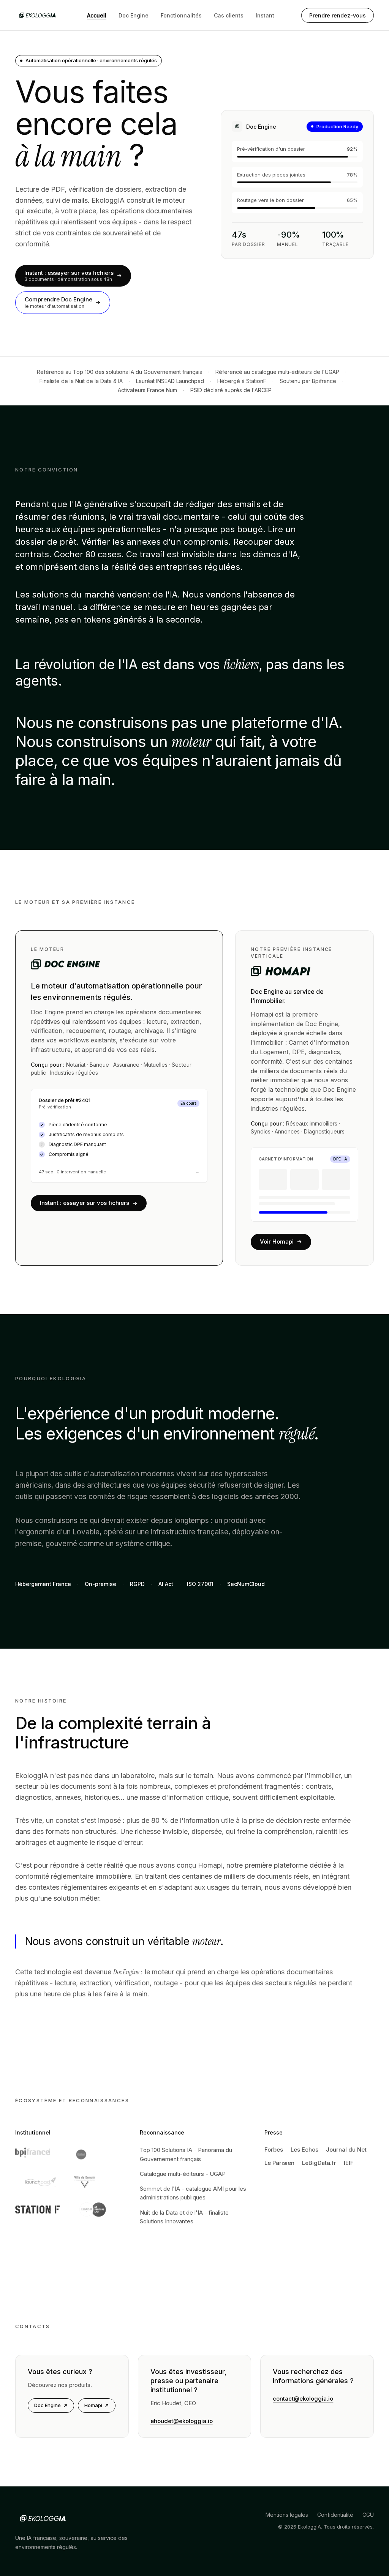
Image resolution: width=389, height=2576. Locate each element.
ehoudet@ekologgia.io (182, 2421)
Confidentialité (335, 2515)
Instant (265, 15)
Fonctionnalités (181, 15)
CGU (368, 2515)
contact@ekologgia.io (303, 2399)
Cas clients (229, 15)
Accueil (97, 15)
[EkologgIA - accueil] (38, 15)
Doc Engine (134, 15)
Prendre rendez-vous (338, 15)
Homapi (93, 2405)
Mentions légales (287, 2515)
